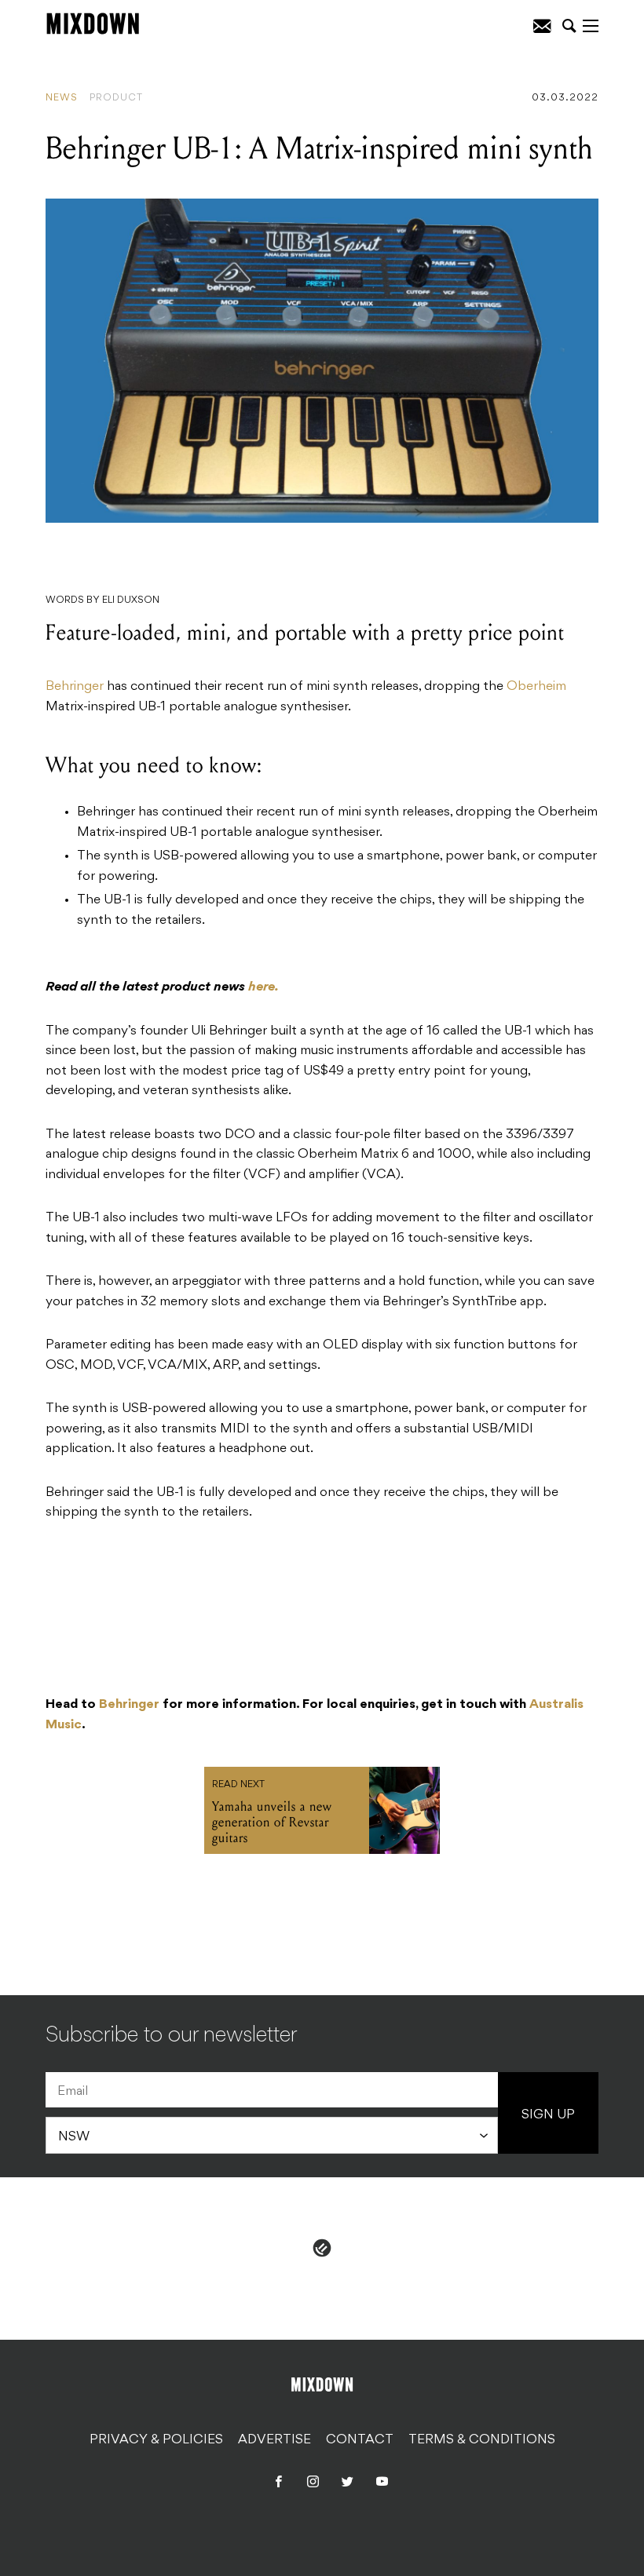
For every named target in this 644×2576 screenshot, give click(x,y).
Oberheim (536, 687)
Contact (360, 2439)
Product (116, 98)
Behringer (75, 687)
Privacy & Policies (156, 2439)
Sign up (548, 2115)
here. (263, 987)
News (62, 98)
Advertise (274, 2439)
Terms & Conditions (482, 2439)
